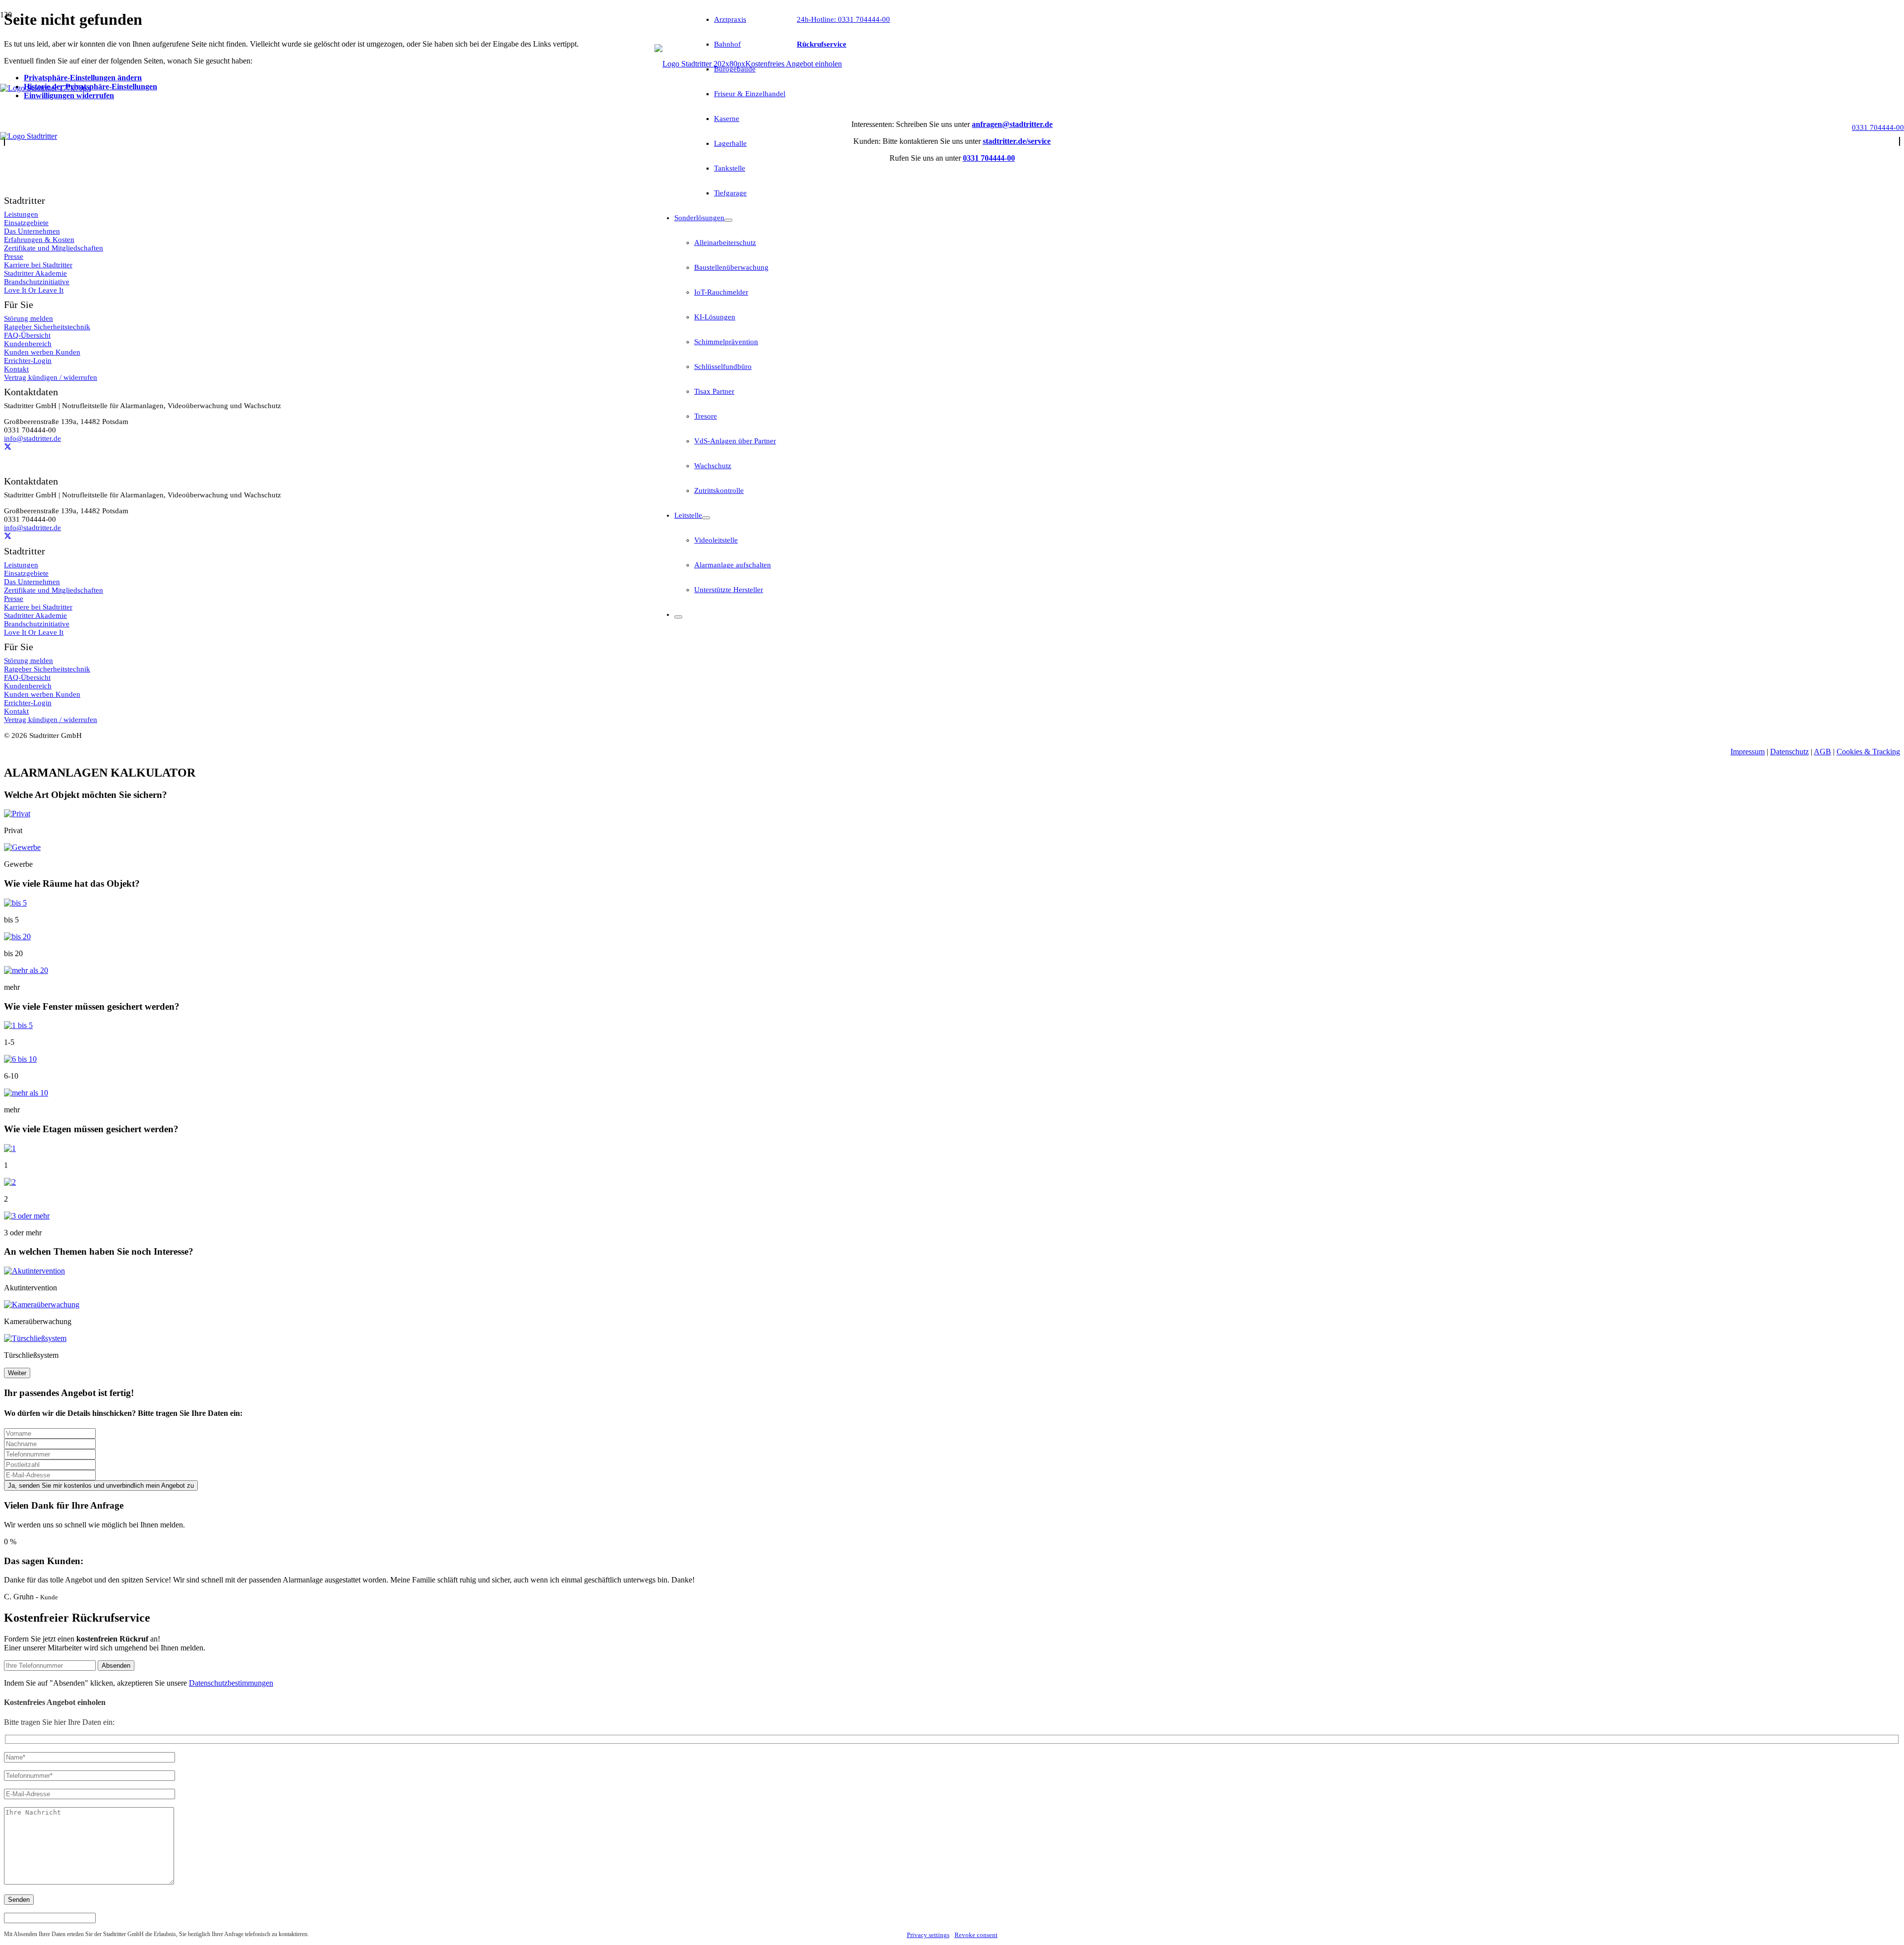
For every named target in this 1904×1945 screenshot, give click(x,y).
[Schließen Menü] (678, 617)
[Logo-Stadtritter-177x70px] (45, 88)
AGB (1822, 752)
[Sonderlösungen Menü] (728, 220)
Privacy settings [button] (928, 1935)
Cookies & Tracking (1868, 752)
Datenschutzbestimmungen (231, 1683)
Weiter (17, 1373)
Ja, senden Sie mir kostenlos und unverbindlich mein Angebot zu (101, 1486)
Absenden (116, 1666)
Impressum (1748, 752)
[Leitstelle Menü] (706, 518)
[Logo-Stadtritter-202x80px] (700, 64)
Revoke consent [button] (976, 1935)
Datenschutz (1789, 752)
